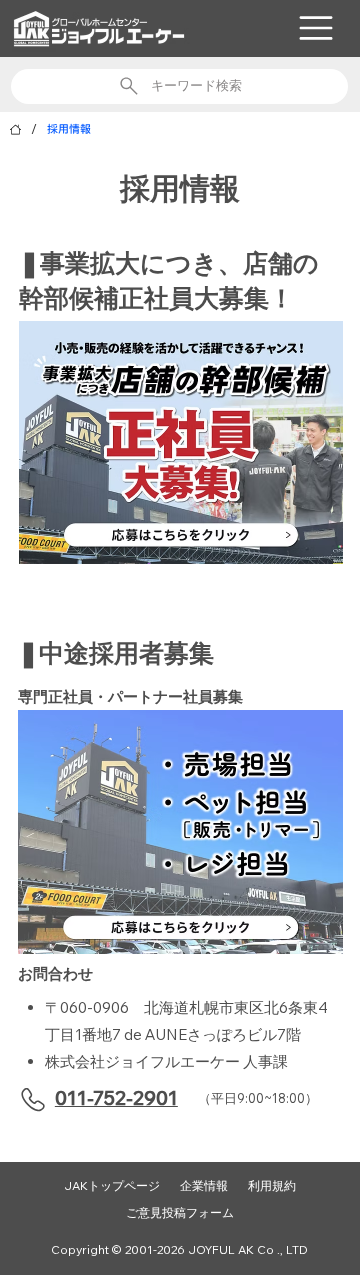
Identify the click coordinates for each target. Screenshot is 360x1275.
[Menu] (316, 28)
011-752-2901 (116, 1098)
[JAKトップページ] (15, 129)
